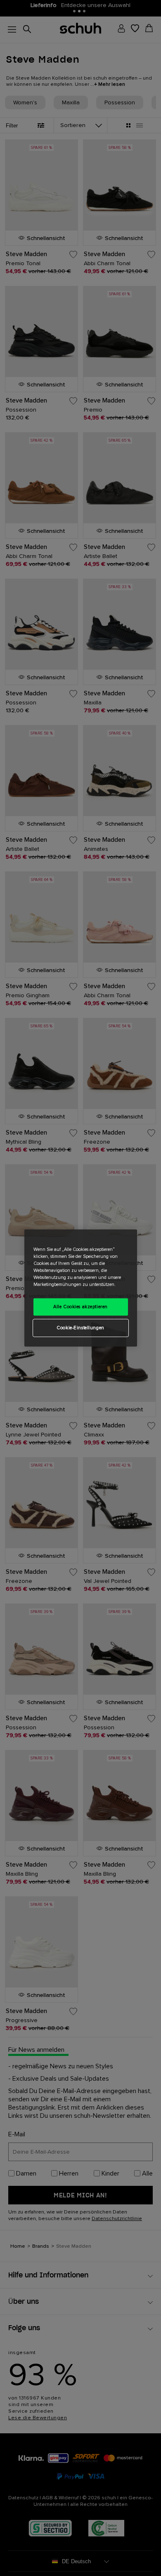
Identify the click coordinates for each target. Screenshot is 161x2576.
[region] (81, 1288)
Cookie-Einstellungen (80, 1328)
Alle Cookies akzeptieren (80, 1307)
